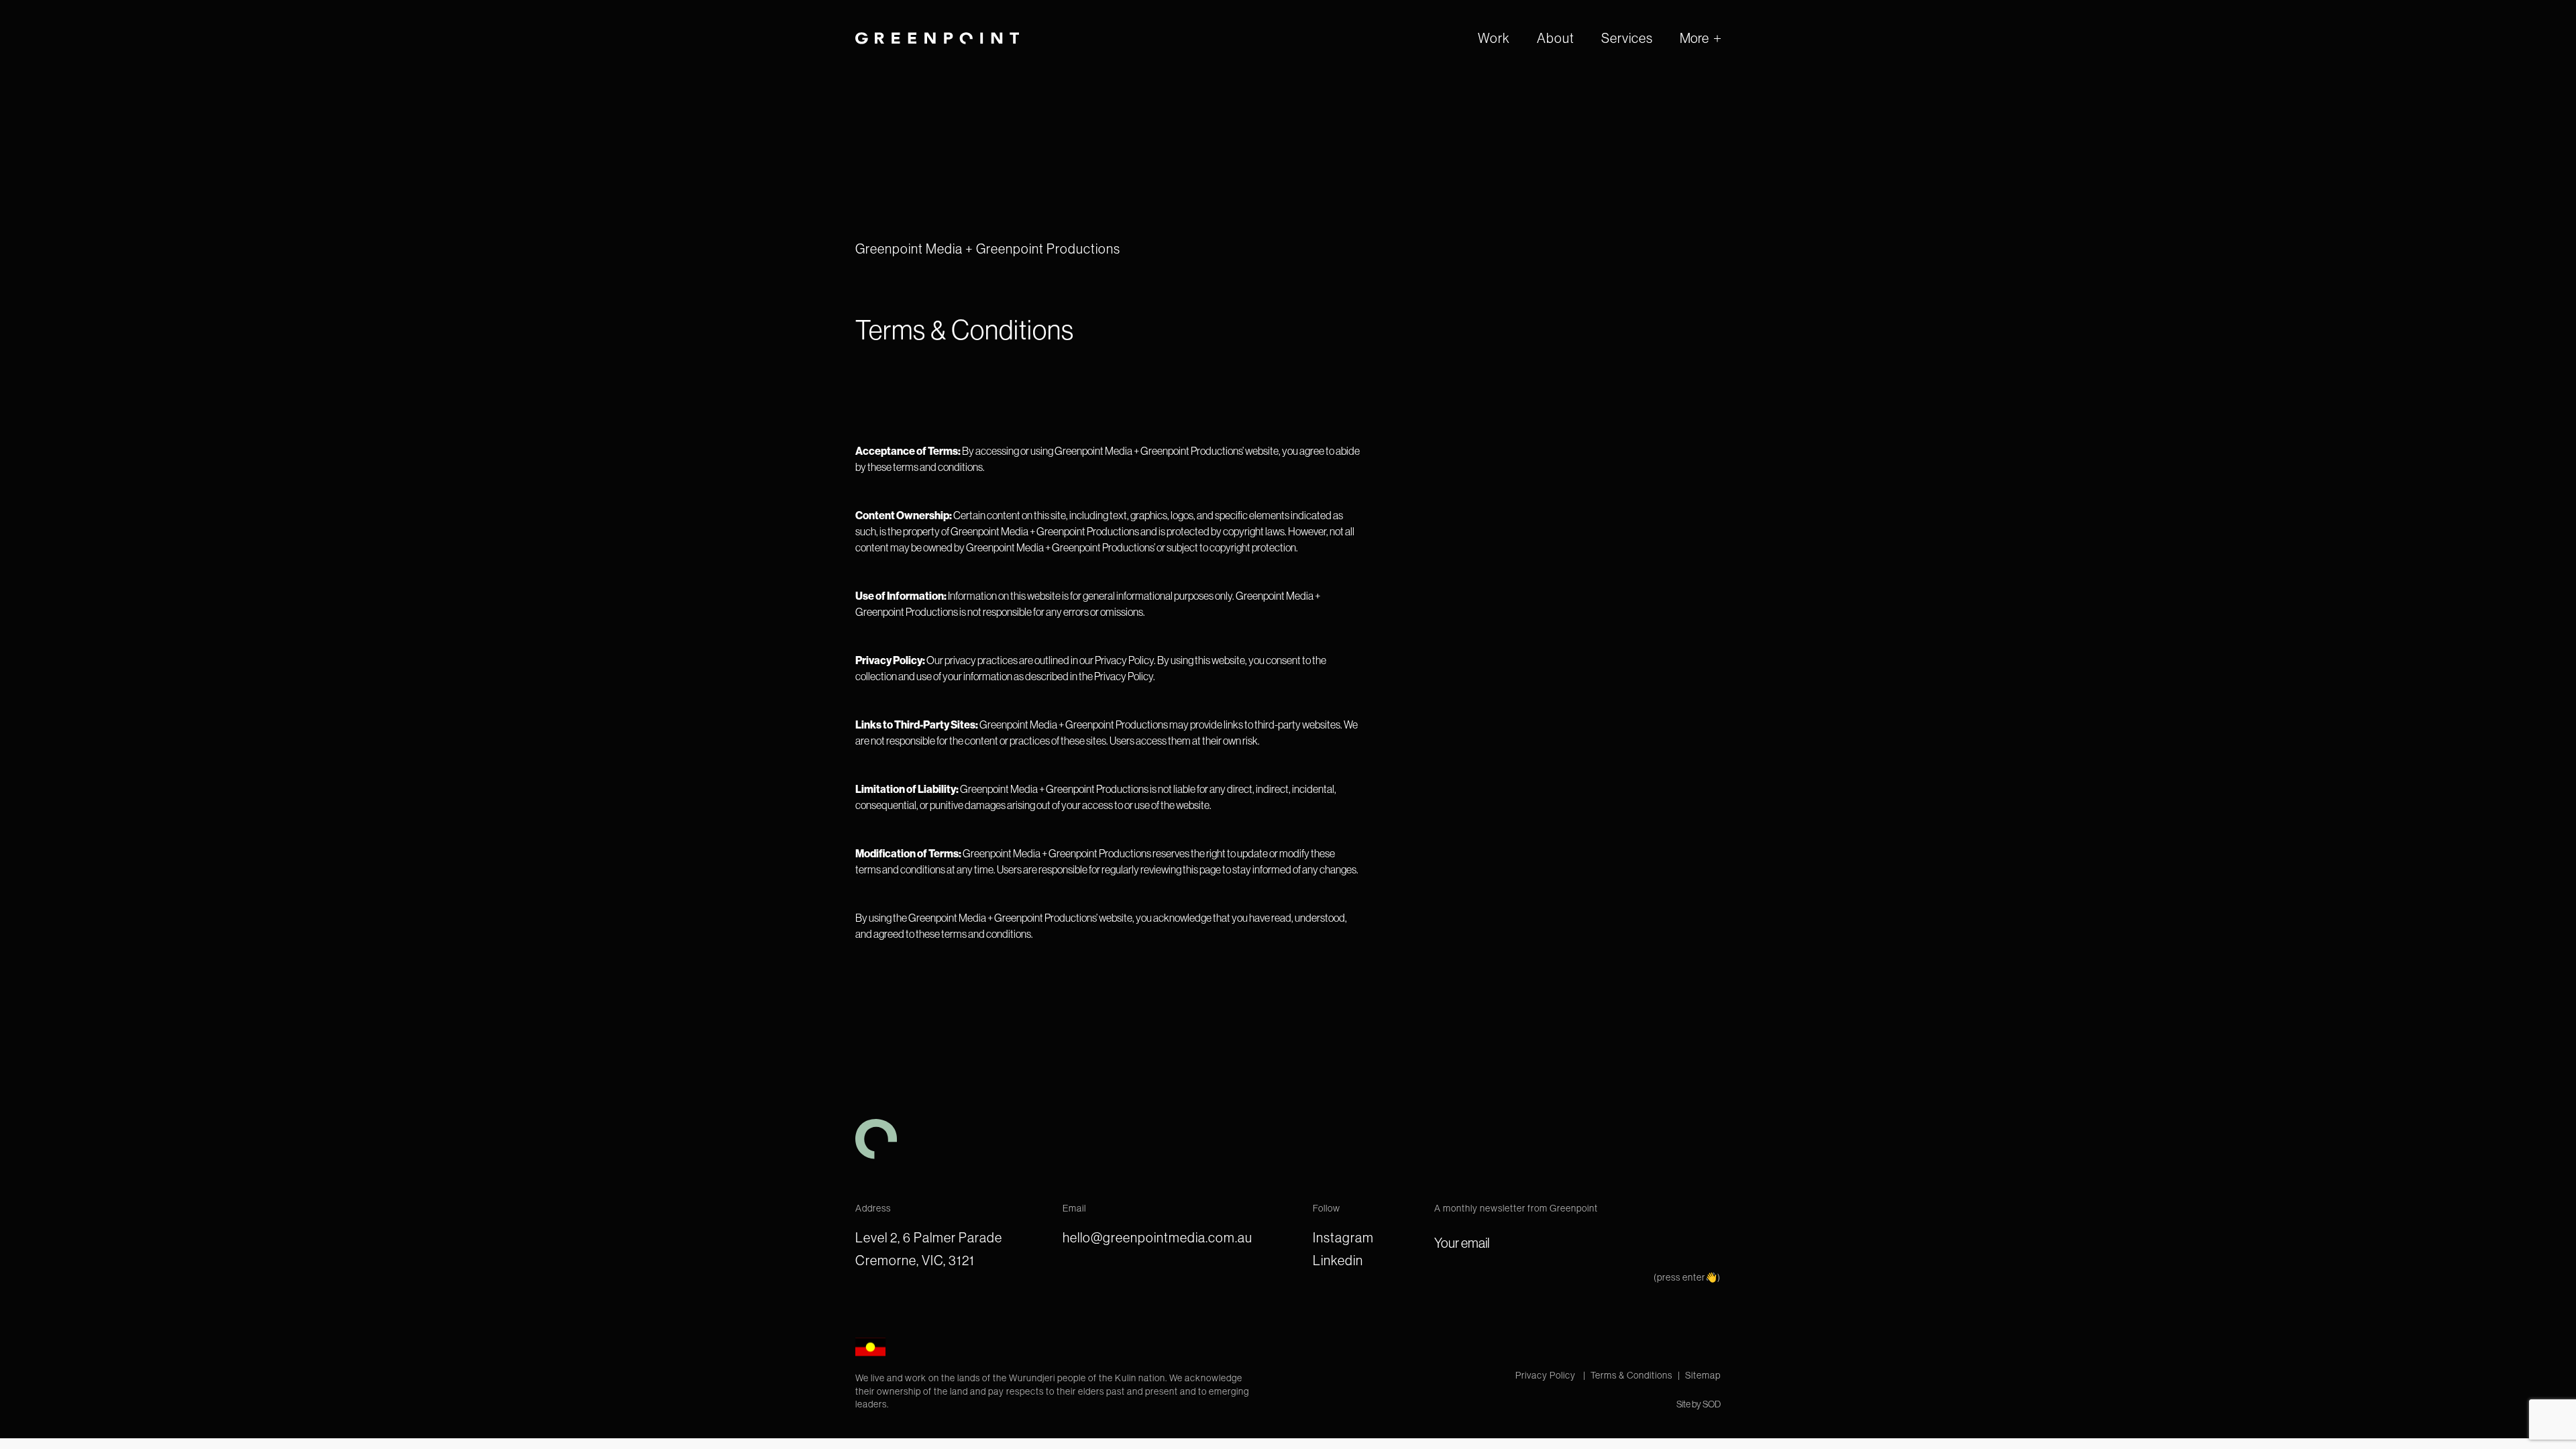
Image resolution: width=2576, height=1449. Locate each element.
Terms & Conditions (1631, 1375)
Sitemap (1703, 1375)
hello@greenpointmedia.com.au (1158, 1237)
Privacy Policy (1547, 1375)
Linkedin (1338, 1260)
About (1556, 38)
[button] (1700, 38)
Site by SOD (1699, 1404)
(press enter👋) (1687, 1277)
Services (1627, 38)
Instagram (1343, 1237)
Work (1494, 38)
